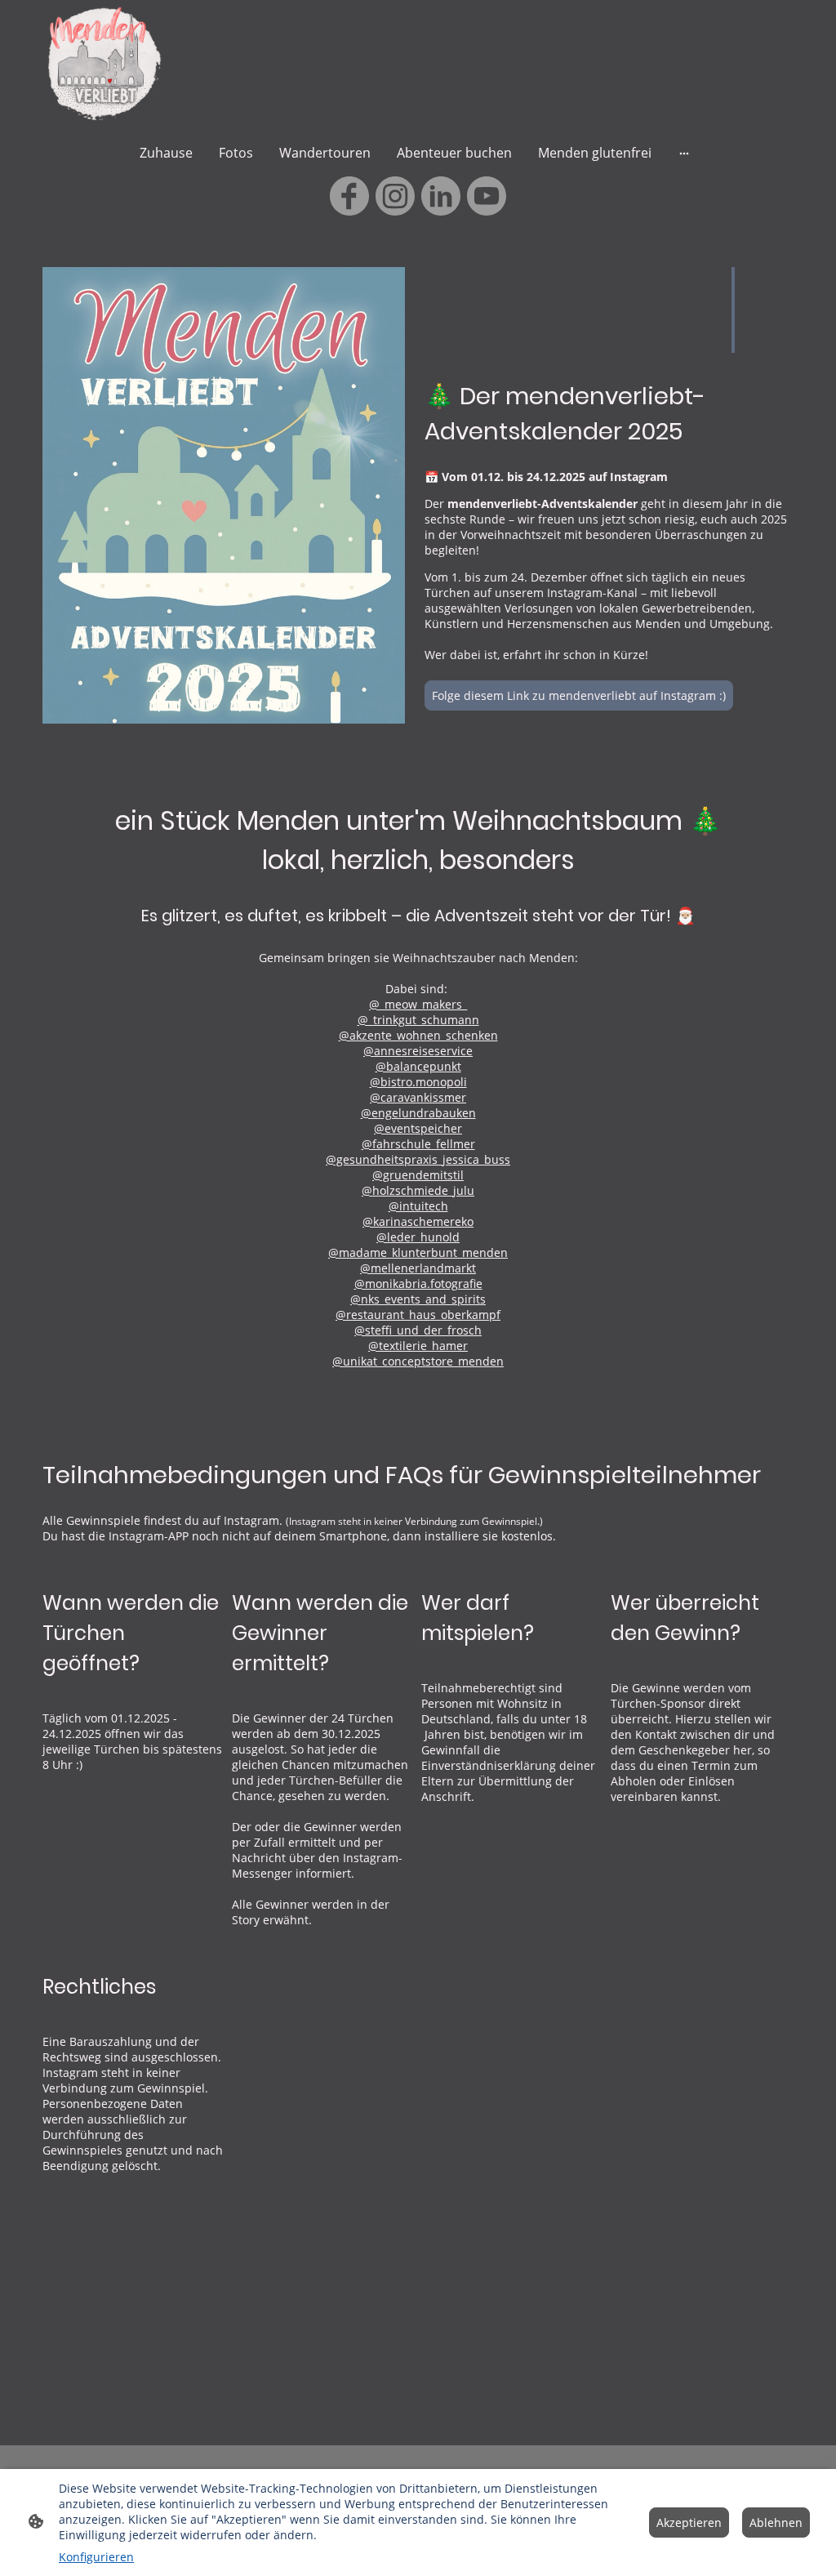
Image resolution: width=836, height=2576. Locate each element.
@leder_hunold (418, 1237)
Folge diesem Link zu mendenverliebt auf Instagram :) (579, 695)
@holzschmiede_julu (418, 1190)
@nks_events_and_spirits (418, 1299)
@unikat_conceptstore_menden (418, 1361)
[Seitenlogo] (102, 64)
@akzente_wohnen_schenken (418, 1035)
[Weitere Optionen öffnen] (684, 153)
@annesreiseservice (418, 1051)
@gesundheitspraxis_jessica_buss (418, 1159)
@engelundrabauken (418, 1113)
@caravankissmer (418, 1097)
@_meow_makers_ (418, 1004)
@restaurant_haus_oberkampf (418, 1315)
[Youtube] (487, 196)
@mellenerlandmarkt (418, 1268)
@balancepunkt (418, 1066)
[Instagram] (395, 196)
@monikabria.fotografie (418, 1284)
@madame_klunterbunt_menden (418, 1252)
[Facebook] (349, 196)
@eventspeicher (418, 1128)
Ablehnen (776, 2523)
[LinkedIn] (441, 196)
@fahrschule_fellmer (418, 1144)
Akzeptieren (689, 2523)
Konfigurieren (96, 2557)
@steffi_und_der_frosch (418, 1330)
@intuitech (418, 1206)
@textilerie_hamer (418, 1346)
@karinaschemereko (418, 1221)
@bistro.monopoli (418, 1082)
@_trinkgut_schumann (418, 1020)
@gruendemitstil (418, 1175)
